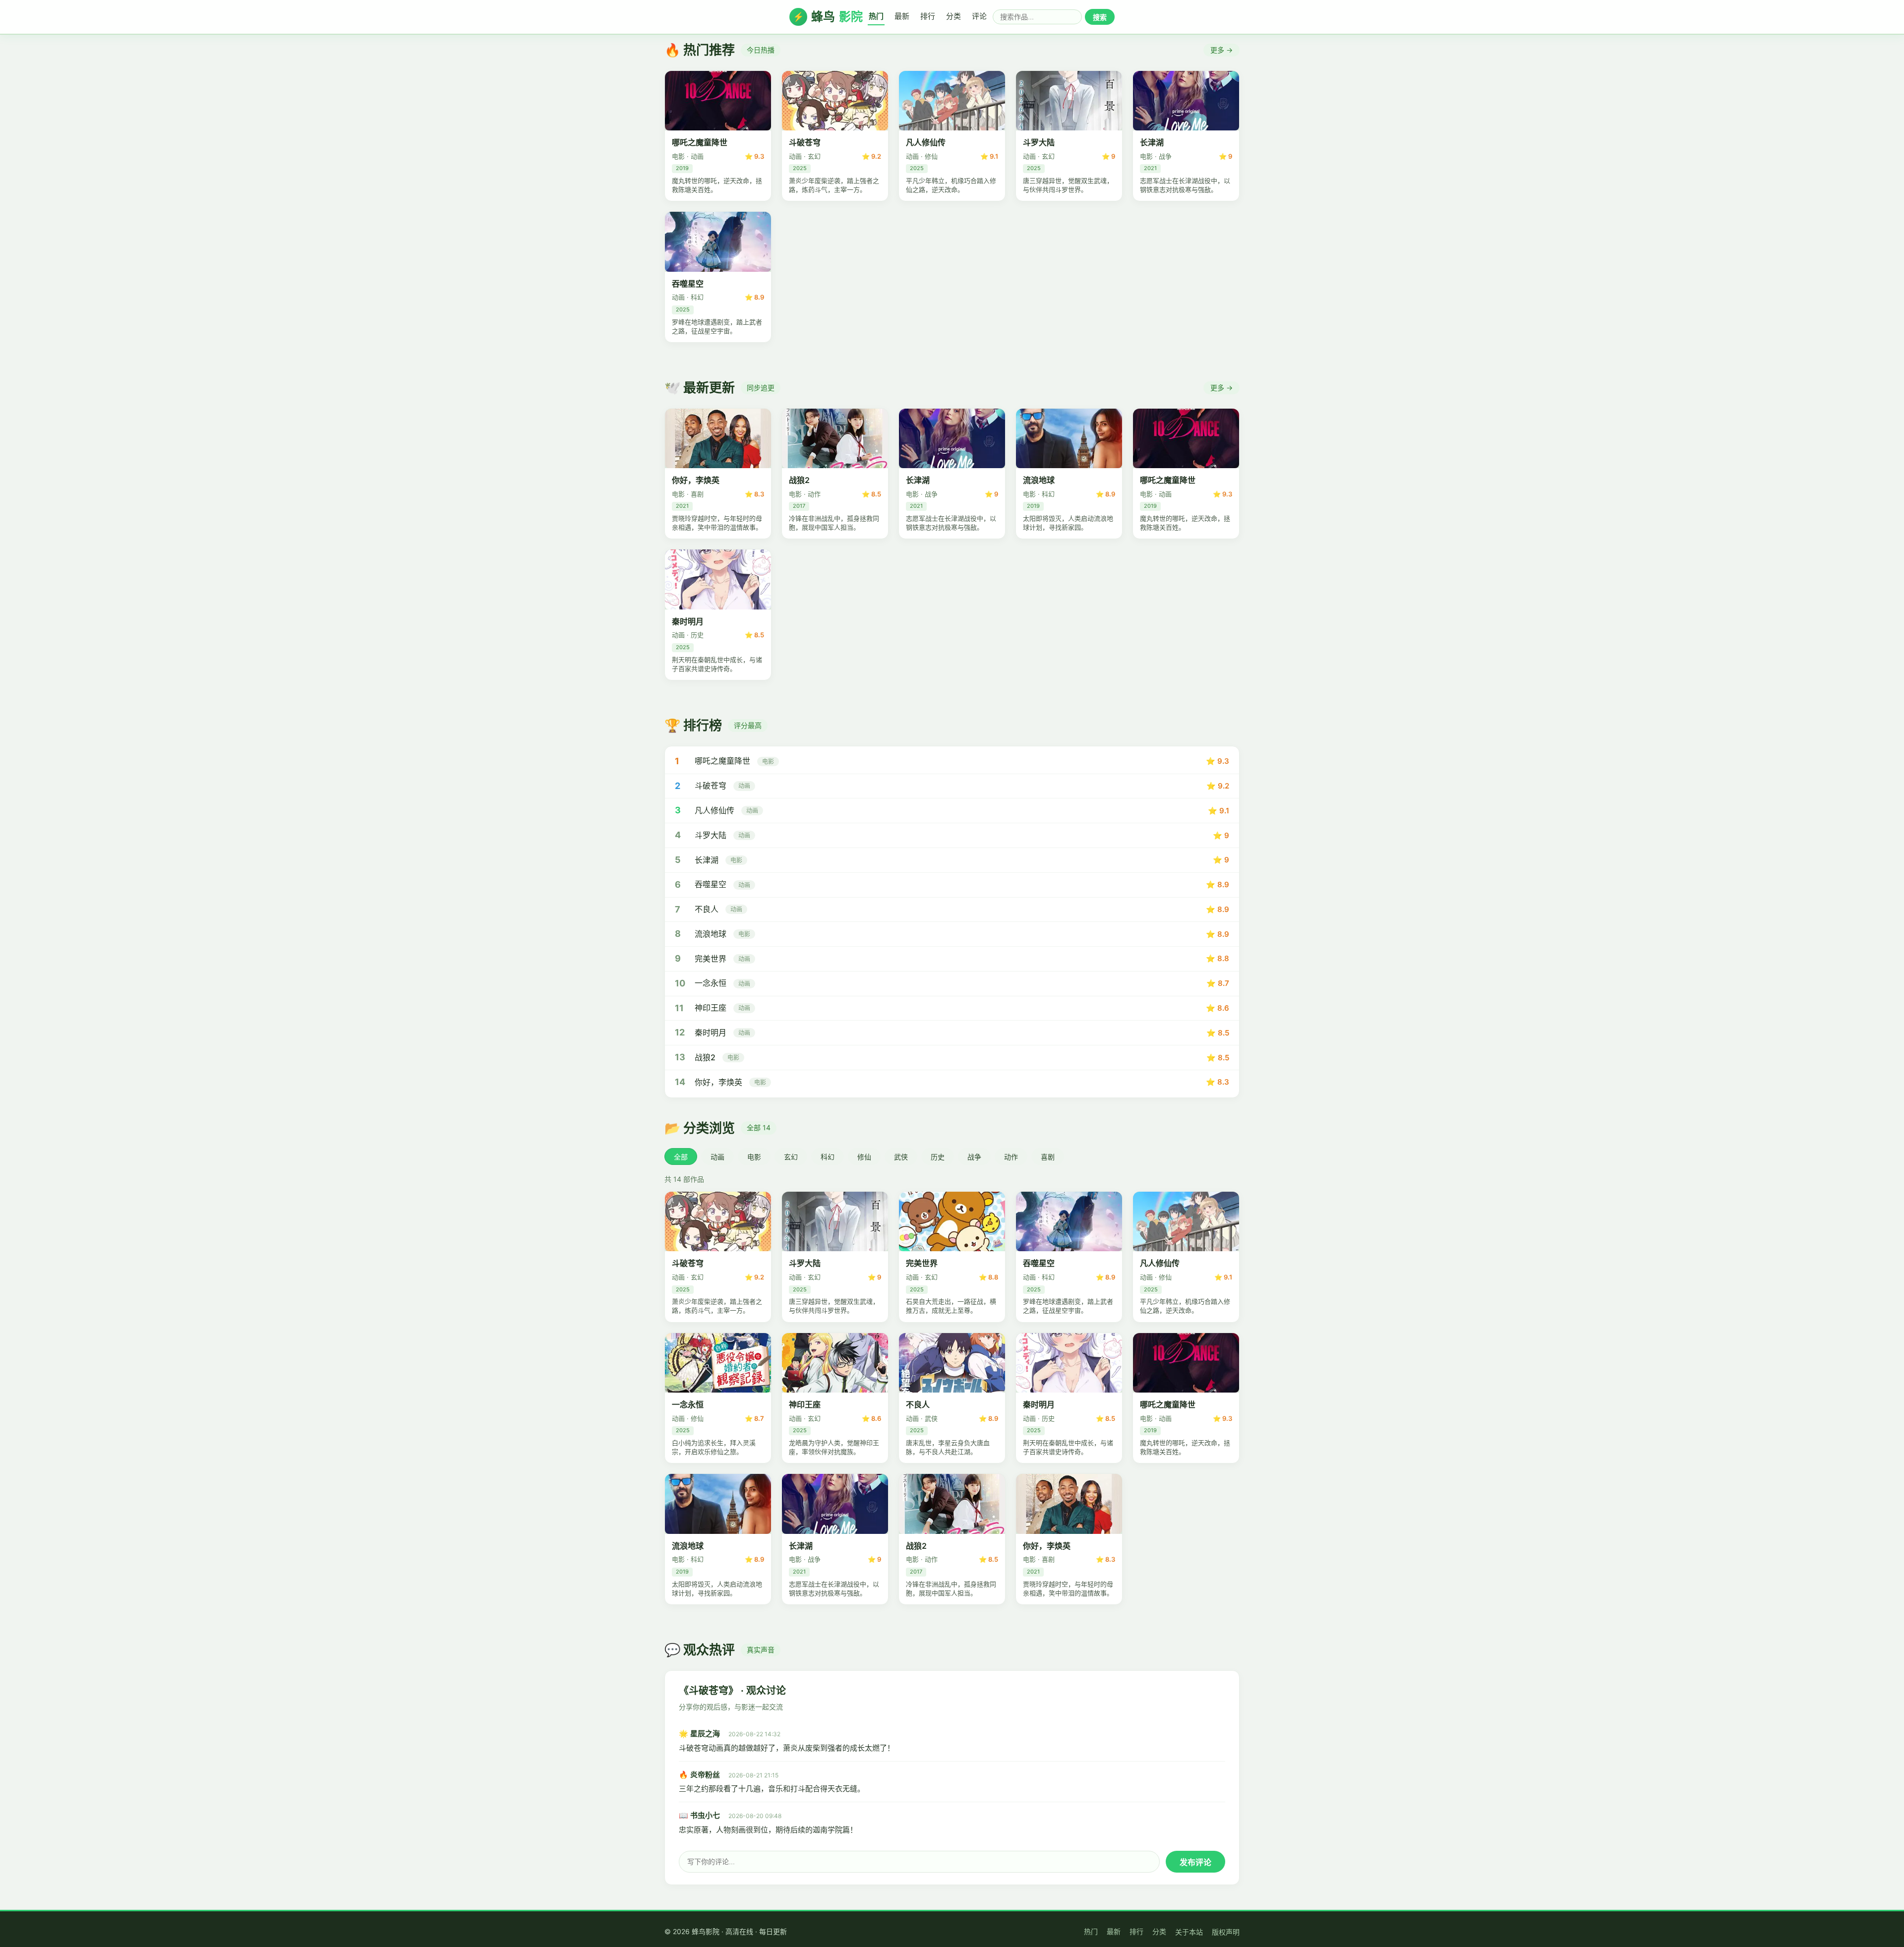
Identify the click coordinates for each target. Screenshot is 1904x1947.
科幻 (828, 1157)
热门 (876, 16)
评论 (979, 16)
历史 (938, 1157)
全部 (681, 1157)
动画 (717, 1157)
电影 (754, 1157)
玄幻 (791, 1157)
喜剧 (1048, 1157)
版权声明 (1226, 1932)
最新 (902, 16)
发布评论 (1195, 1862)
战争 (974, 1157)
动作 (1011, 1157)
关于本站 (1189, 1932)
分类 (953, 16)
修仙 (864, 1157)
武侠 (901, 1157)
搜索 (1100, 17)
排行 (928, 16)
